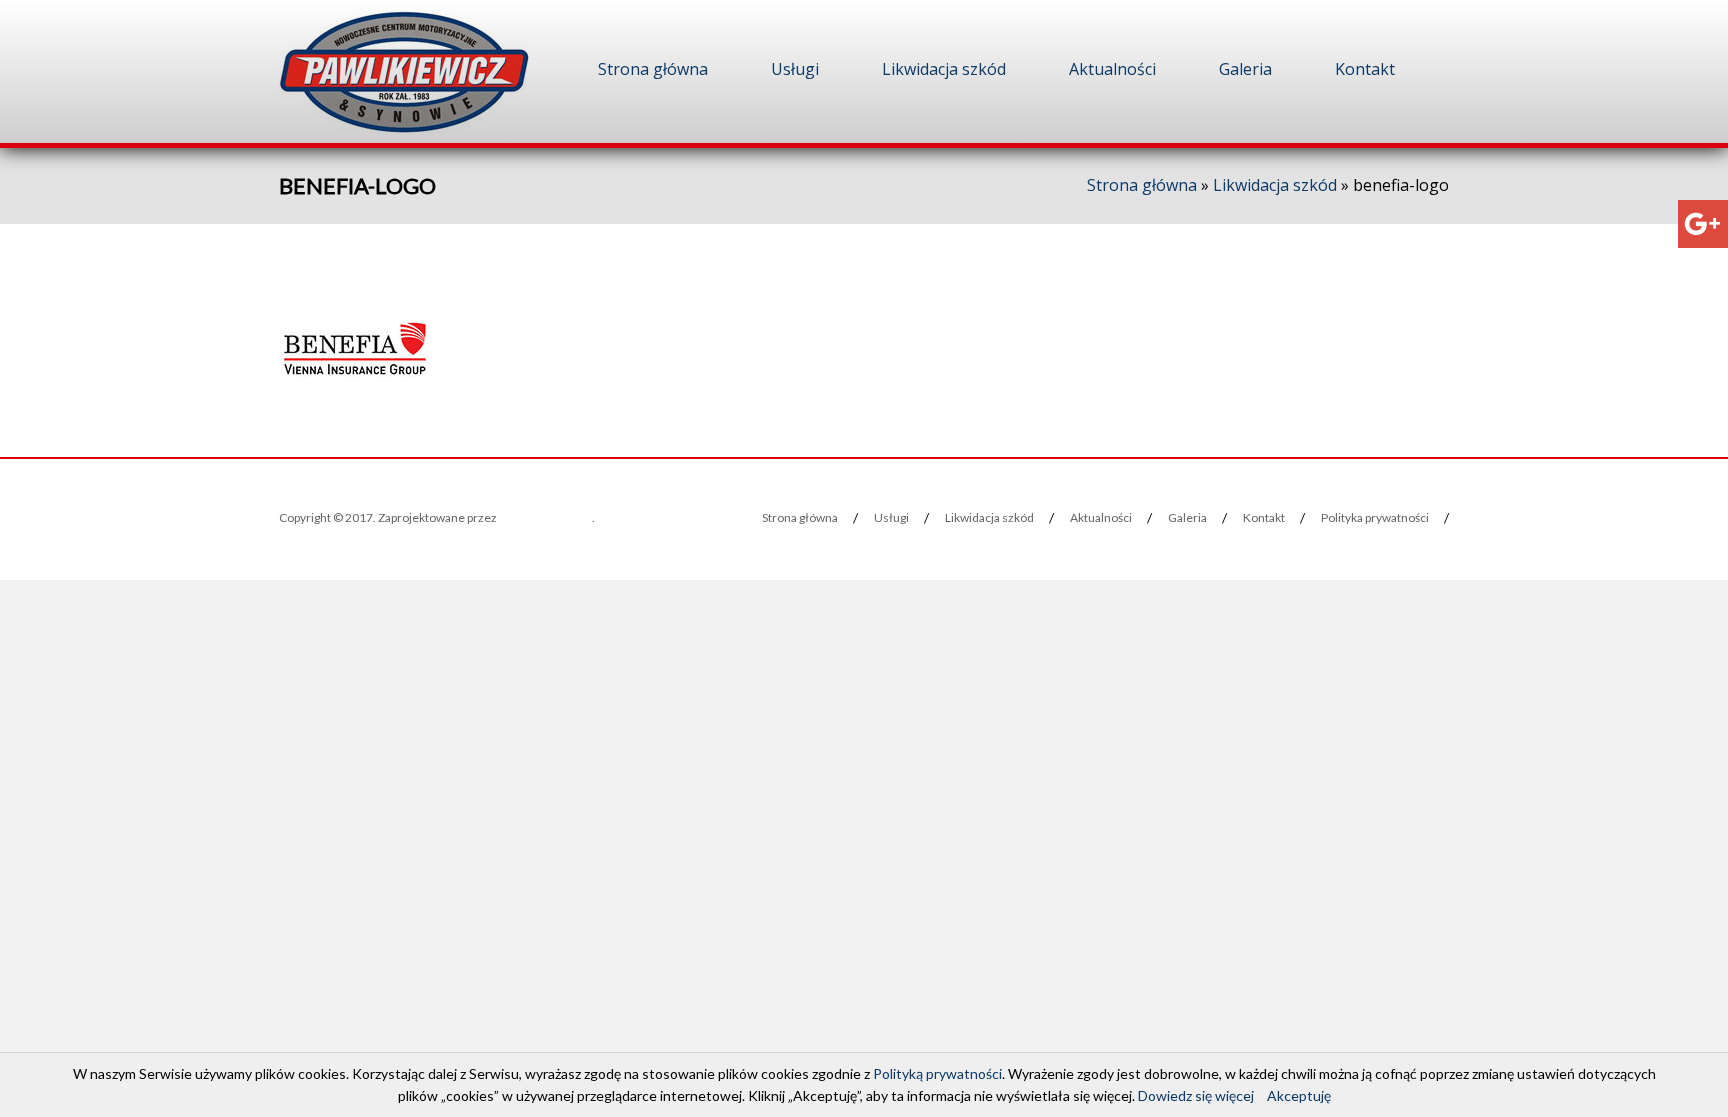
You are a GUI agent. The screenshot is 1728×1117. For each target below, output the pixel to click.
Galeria (1245, 69)
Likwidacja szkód (944, 69)
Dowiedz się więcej (1196, 1095)
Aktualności (1112, 69)
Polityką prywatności (937, 1073)
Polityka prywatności (1375, 517)
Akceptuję (1299, 1095)
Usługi (795, 69)
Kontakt (1365, 69)
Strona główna (653, 69)
